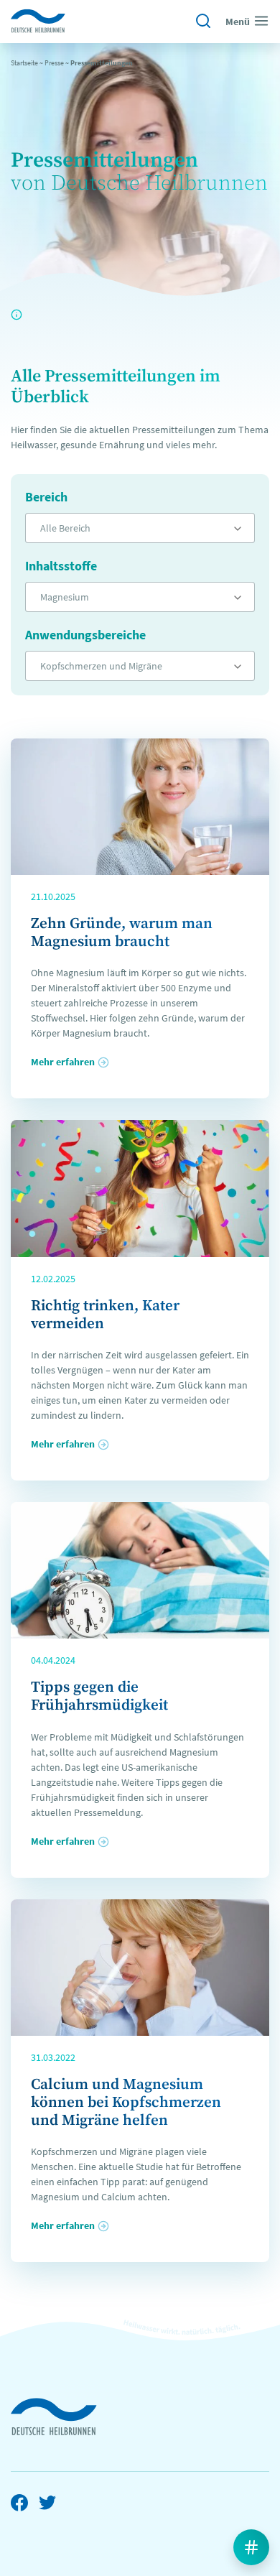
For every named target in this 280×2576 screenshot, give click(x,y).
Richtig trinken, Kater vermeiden (105, 1315)
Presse (54, 63)
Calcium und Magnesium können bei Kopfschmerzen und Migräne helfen (126, 2103)
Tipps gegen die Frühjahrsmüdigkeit (99, 1696)
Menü (238, 22)
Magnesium (65, 597)
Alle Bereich (65, 528)
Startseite (24, 63)
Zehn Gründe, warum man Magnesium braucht (122, 933)
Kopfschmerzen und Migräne (101, 666)
